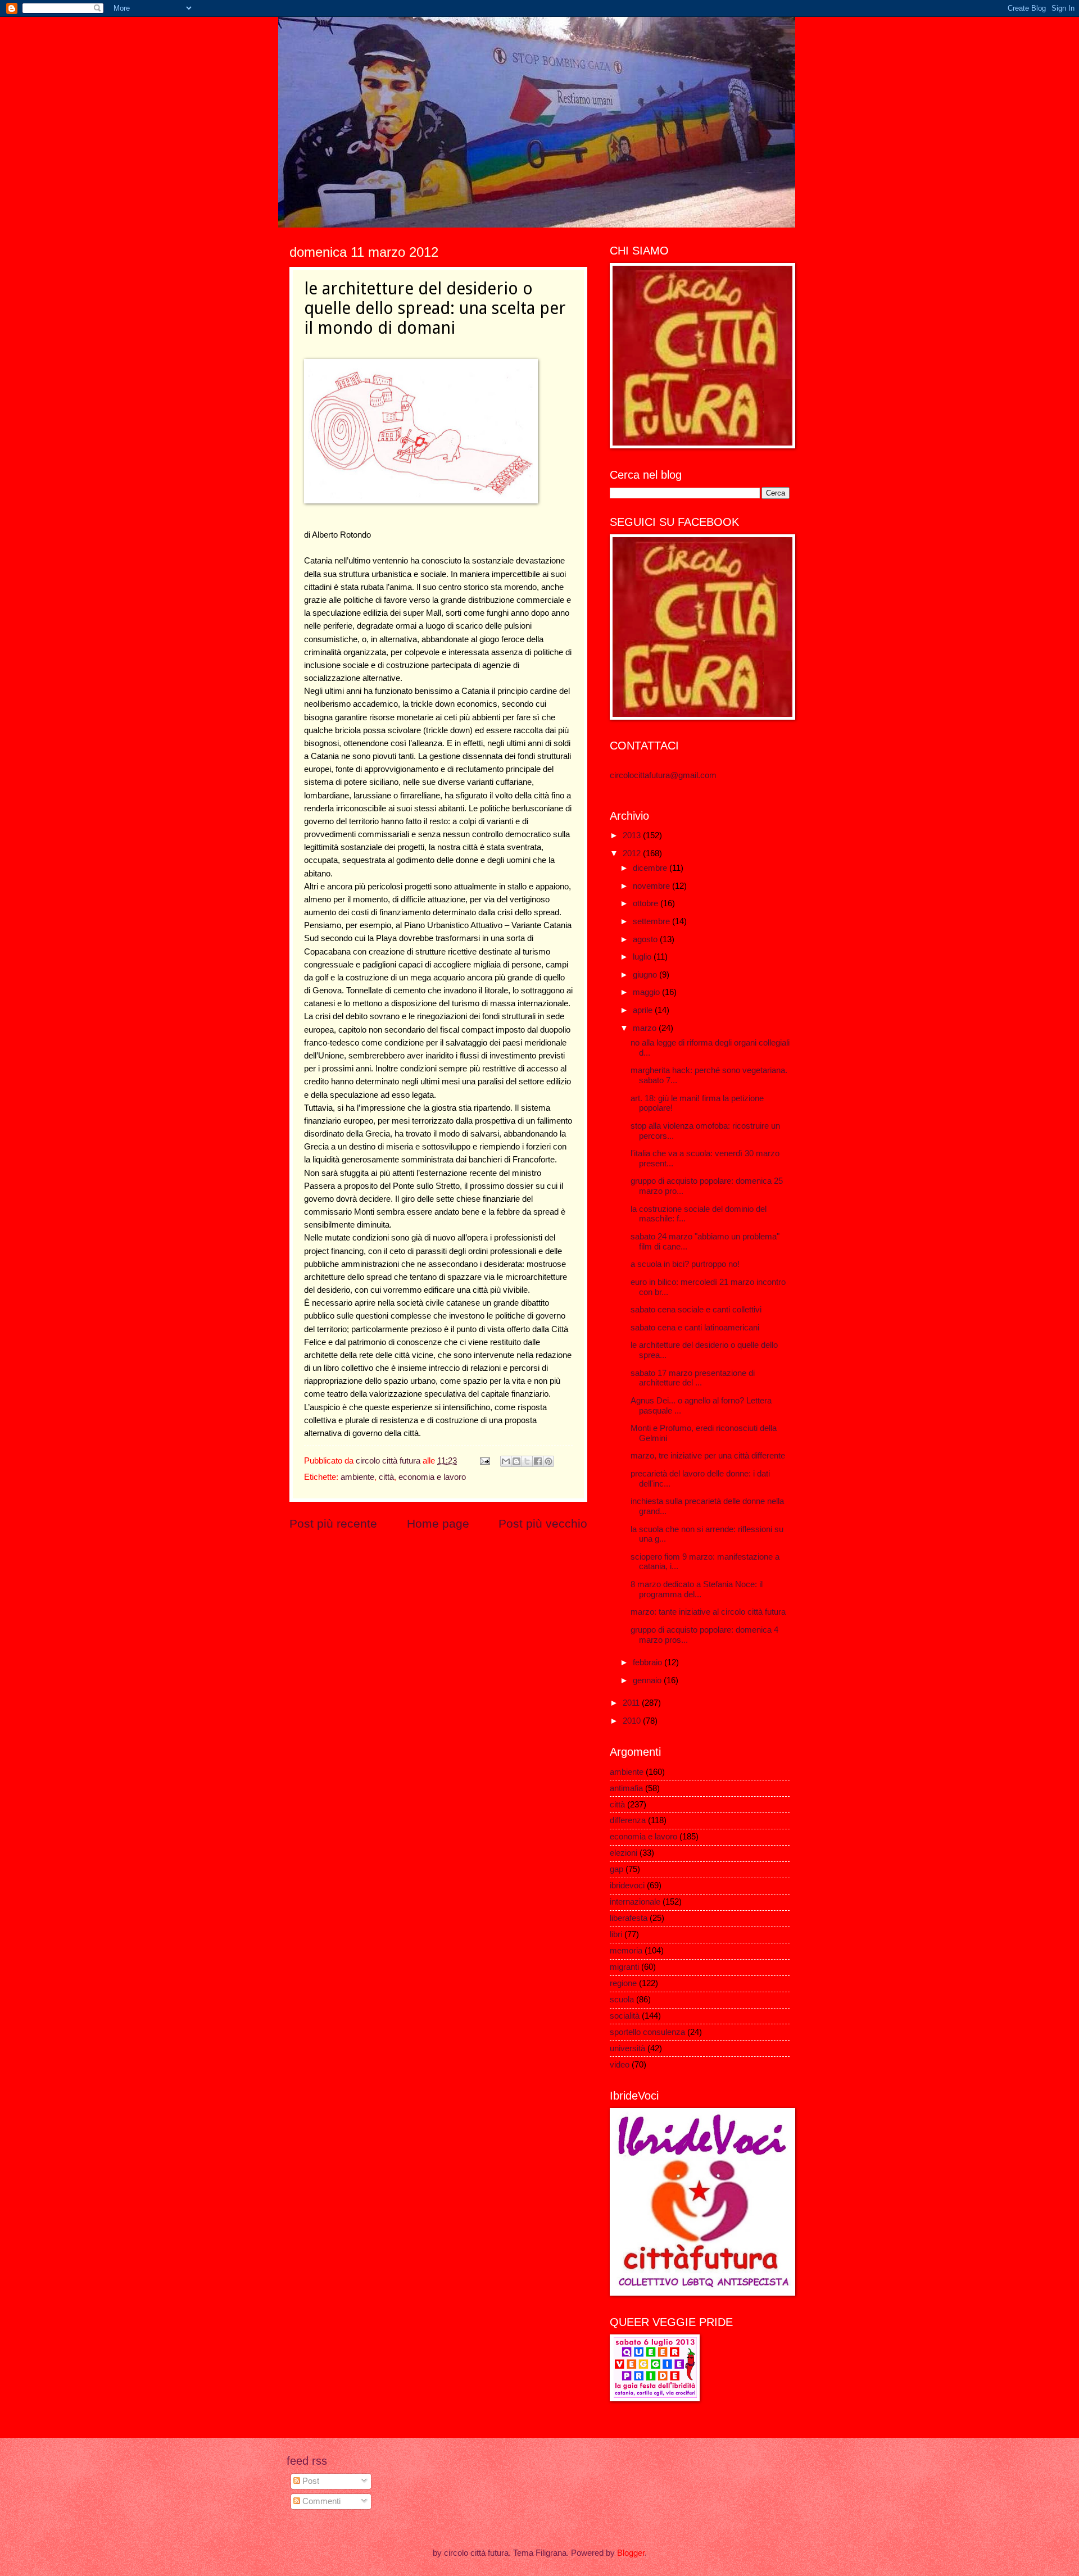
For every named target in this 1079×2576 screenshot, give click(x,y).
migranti (624, 1967)
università (627, 2048)
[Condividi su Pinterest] (548, 1461)
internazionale (635, 1902)
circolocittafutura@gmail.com (663, 775)
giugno (646, 975)
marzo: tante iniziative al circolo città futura (708, 1612)
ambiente (357, 1477)
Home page (438, 1523)
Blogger (631, 2553)
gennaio (648, 1680)
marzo (646, 1028)
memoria (626, 1951)
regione (623, 1983)
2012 (633, 853)
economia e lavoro (432, 1477)
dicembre (651, 868)
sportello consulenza (647, 2032)
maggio (647, 992)
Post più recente (333, 1523)
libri (616, 1934)
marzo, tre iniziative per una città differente (708, 1456)
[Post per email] (484, 1461)
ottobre (647, 903)
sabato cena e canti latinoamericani (695, 1328)
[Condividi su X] (527, 1461)
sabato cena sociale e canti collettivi (696, 1310)
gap (616, 1869)
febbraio (649, 1662)
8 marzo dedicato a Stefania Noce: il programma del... (697, 1589)
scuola (622, 2000)
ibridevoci (627, 1886)
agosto (646, 939)
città (386, 1477)
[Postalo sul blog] (516, 1461)
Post (310, 2481)
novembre (652, 886)
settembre (652, 921)
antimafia (626, 1788)
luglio (643, 957)
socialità (625, 2016)
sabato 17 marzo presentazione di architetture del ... (693, 1378)
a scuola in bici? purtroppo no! (685, 1264)
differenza (628, 1820)
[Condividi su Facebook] (538, 1461)
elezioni (624, 1853)
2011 (632, 1703)
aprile (644, 1010)
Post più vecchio (543, 1523)
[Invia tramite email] (506, 1461)
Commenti (320, 2501)
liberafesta (629, 1918)
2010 (633, 1721)
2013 (633, 835)
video (620, 2065)
